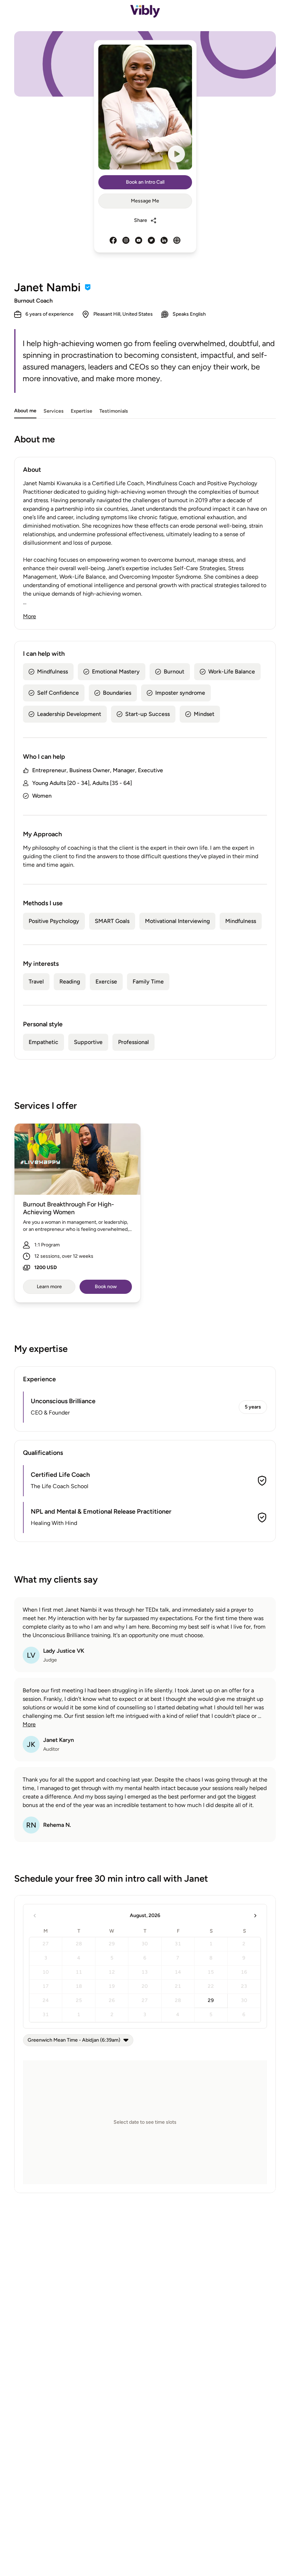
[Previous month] (35, 1916)
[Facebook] (113, 240)
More (30, 616)
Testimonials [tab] (114, 411)
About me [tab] (25, 411)
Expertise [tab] (82, 411)
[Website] (177, 240)
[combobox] (78, 2040)
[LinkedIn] (164, 240)
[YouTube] (139, 240)
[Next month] (255, 1916)
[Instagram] (126, 240)
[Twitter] (151, 240)
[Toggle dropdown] (126, 2040)
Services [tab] (54, 411)
